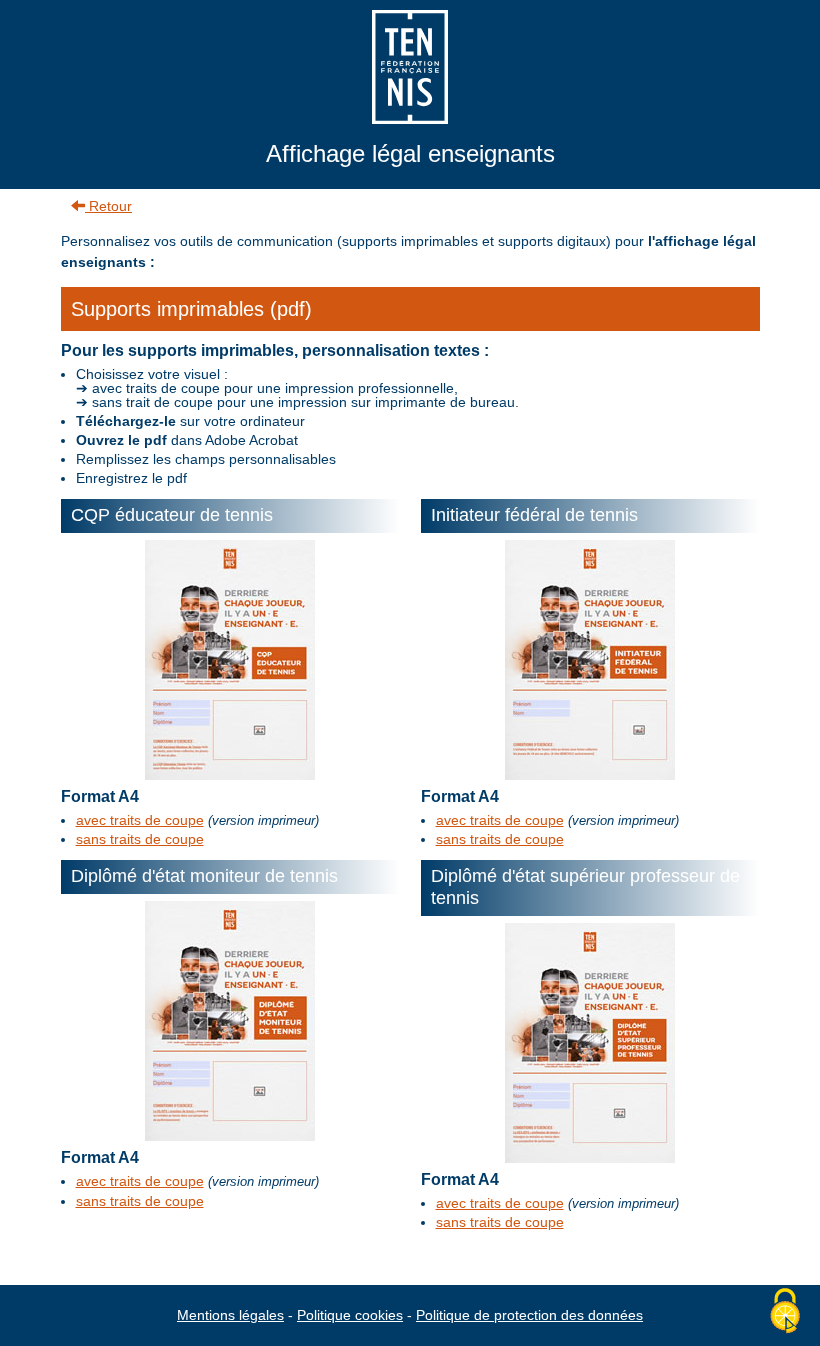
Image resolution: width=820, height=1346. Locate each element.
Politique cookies (350, 1315)
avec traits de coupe (140, 820)
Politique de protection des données (529, 1315)
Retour (108, 206)
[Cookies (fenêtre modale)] (785, 1312)
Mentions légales (230, 1315)
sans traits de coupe (140, 839)
